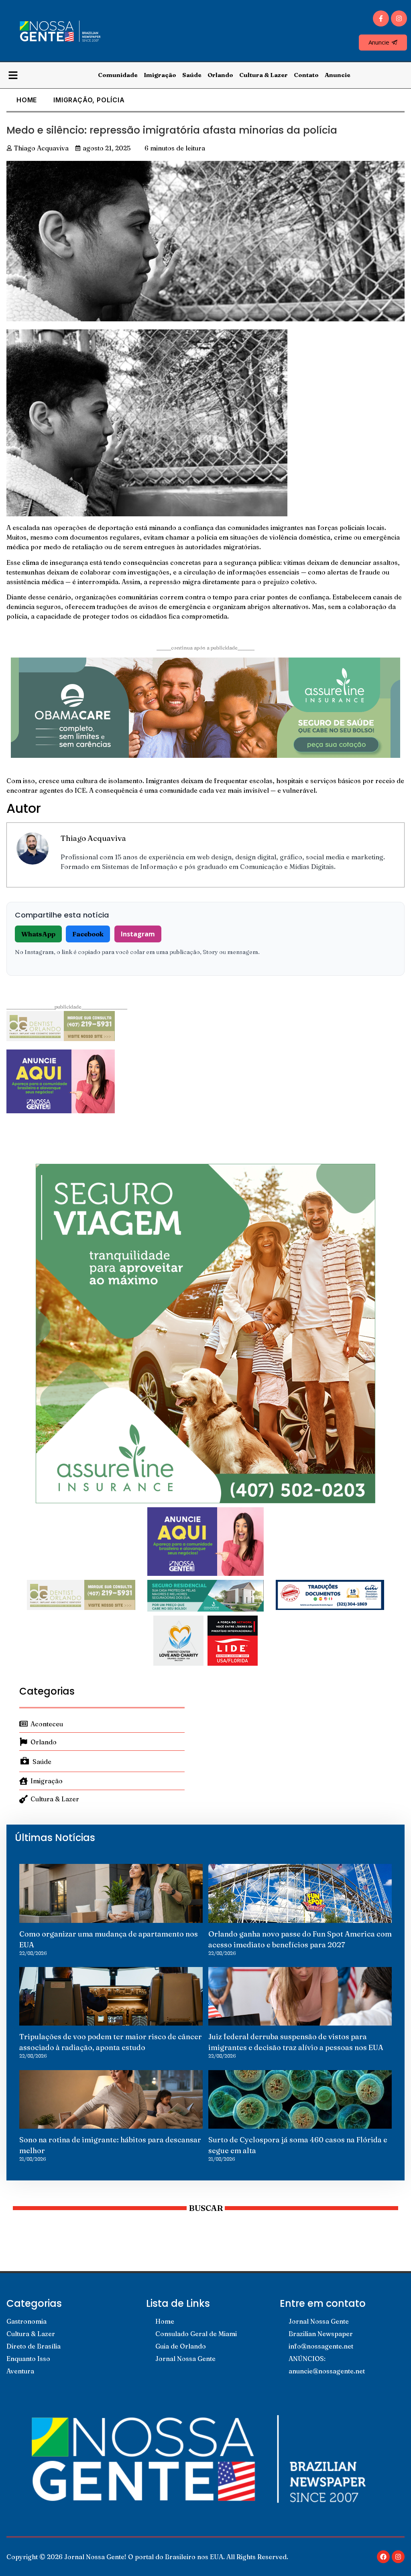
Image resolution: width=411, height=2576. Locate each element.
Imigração (160, 75)
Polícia (111, 100)
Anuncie (338, 75)
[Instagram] (399, 18)
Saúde (192, 75)
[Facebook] (383, 2557)
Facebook (88, 934)
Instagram (138, 934)
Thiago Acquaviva (93, 838)
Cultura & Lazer (263, 75)
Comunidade (118, 75)
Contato (306, 75)
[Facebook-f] (381, 18)
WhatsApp (38, 934)
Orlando (220, 75)
